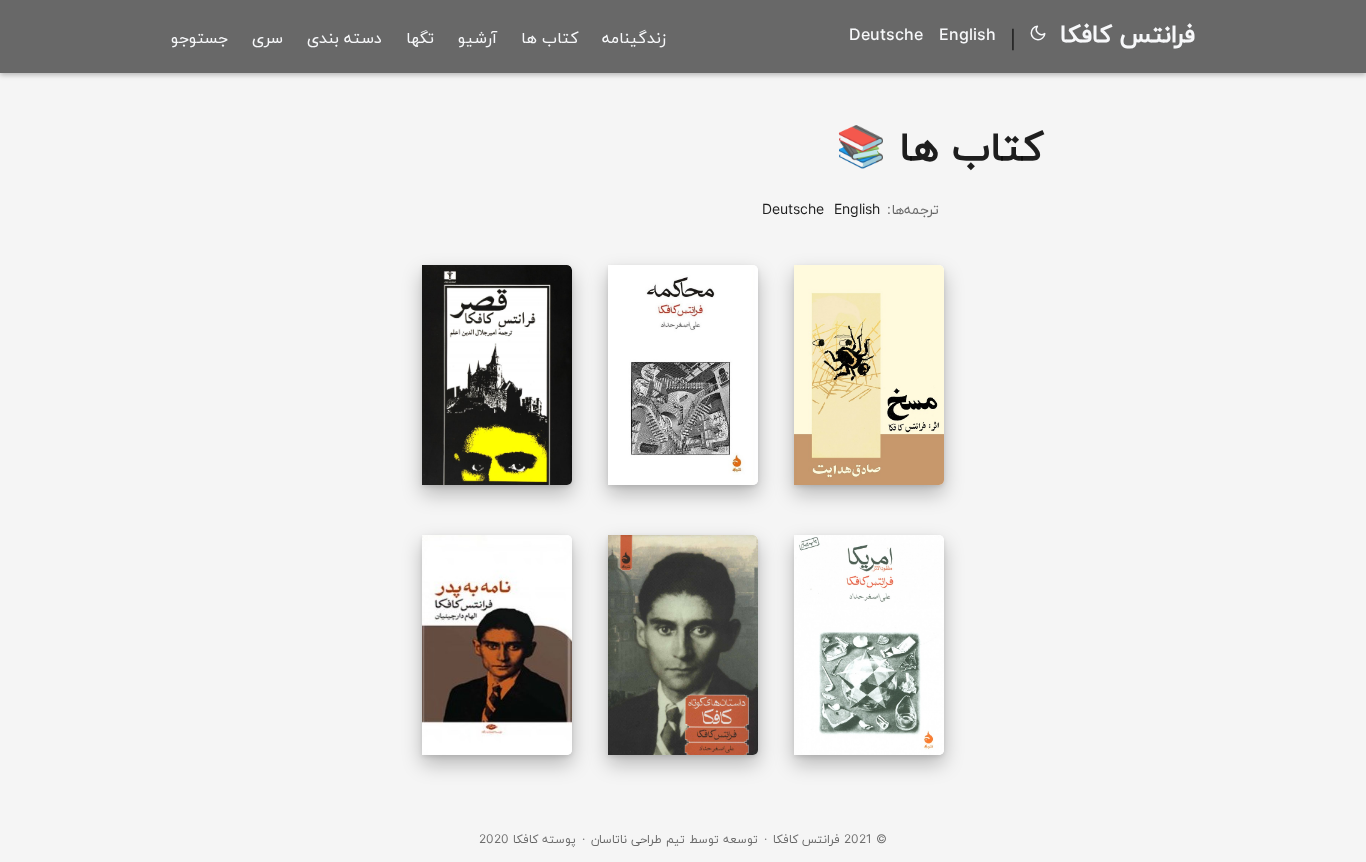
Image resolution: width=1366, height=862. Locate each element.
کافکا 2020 (508, 839)
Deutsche (886, 35)
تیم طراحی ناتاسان (638, 839)
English (967, 35)
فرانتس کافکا (1127, 34)
